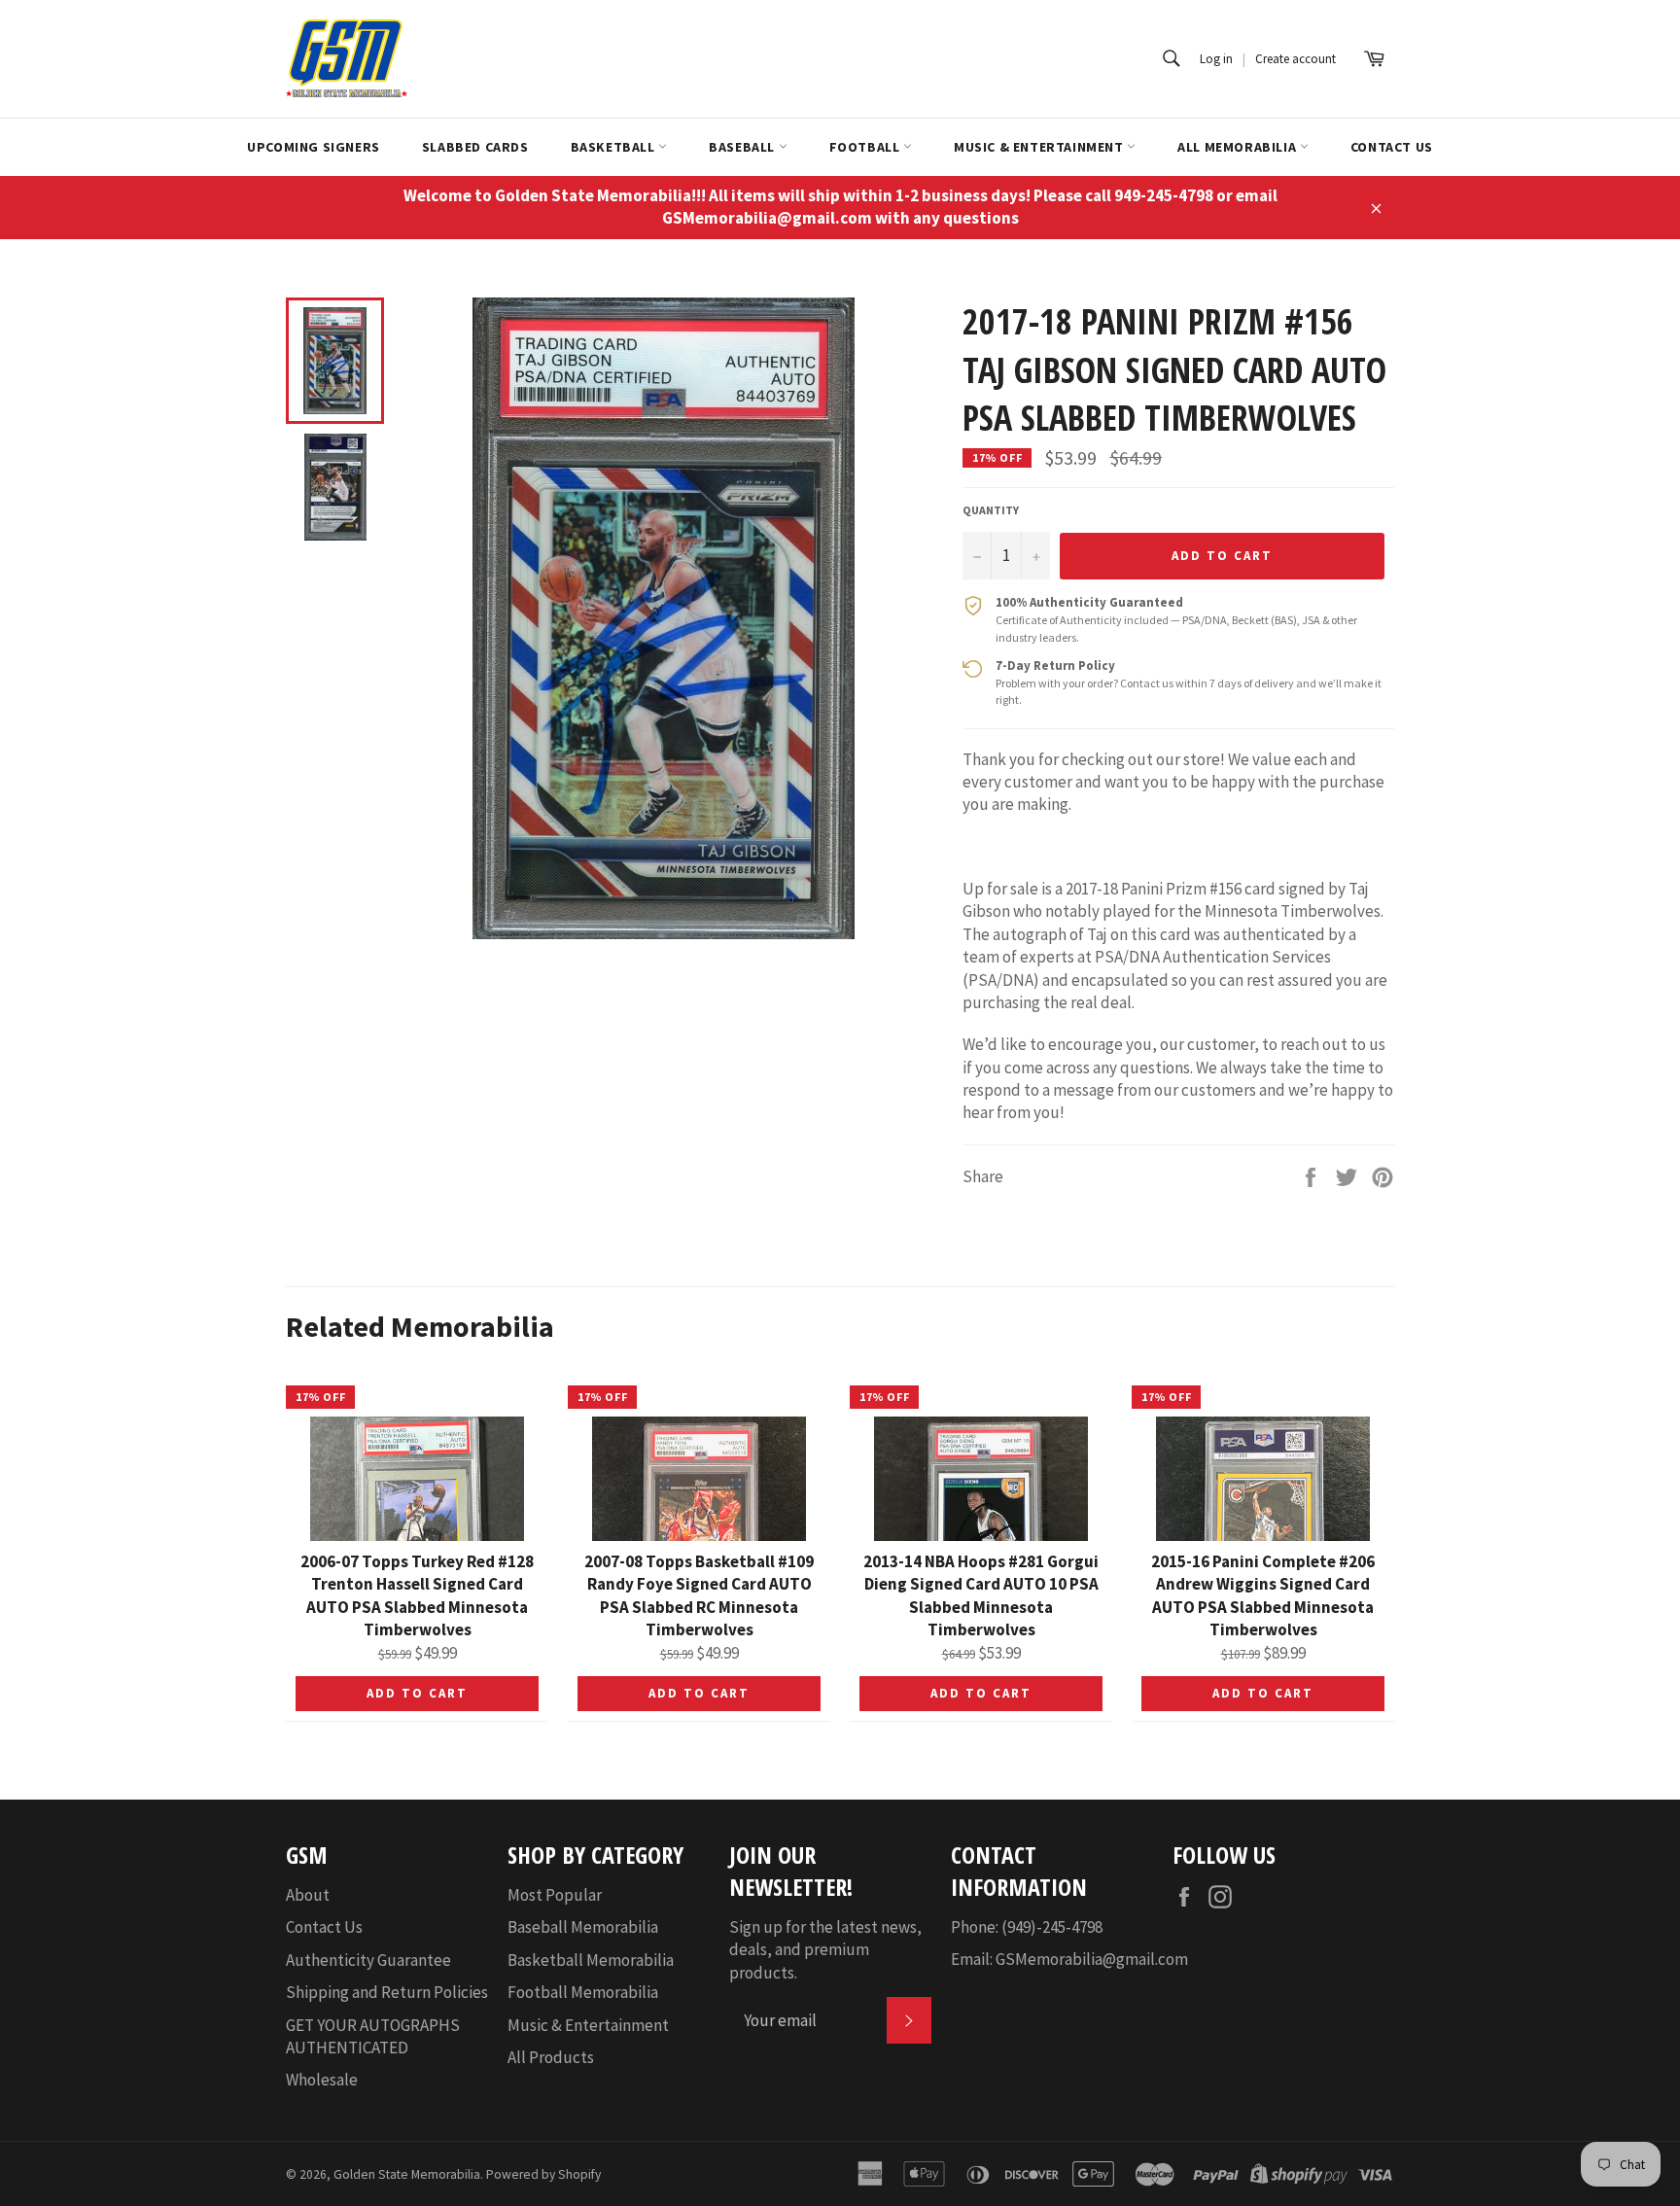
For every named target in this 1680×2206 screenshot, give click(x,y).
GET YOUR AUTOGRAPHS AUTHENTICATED (373, 2036)
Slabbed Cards (475, 147)
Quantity (991, 510)
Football (866, 147)
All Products (551, 2057)
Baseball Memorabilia (583, 1927)
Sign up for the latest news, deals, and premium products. (825, 1950)
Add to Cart (417, 1693)
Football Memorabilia (583, 1992)
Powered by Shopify (543, 2174)
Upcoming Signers (314, 147)
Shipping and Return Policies (387, 1992)
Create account (1295, 59)
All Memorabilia (1239, 147)
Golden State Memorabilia (407, 2174)
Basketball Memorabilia (591, 1960)
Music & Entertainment (1040, 147)
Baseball (743, 147)
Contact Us (1392, 147)
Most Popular (555, 1895)
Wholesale (322, 2080)
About (308, 1895)
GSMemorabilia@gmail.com (1092, 1959)
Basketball (615, 147)
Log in (1216, 59)
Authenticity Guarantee (368, 1960)
